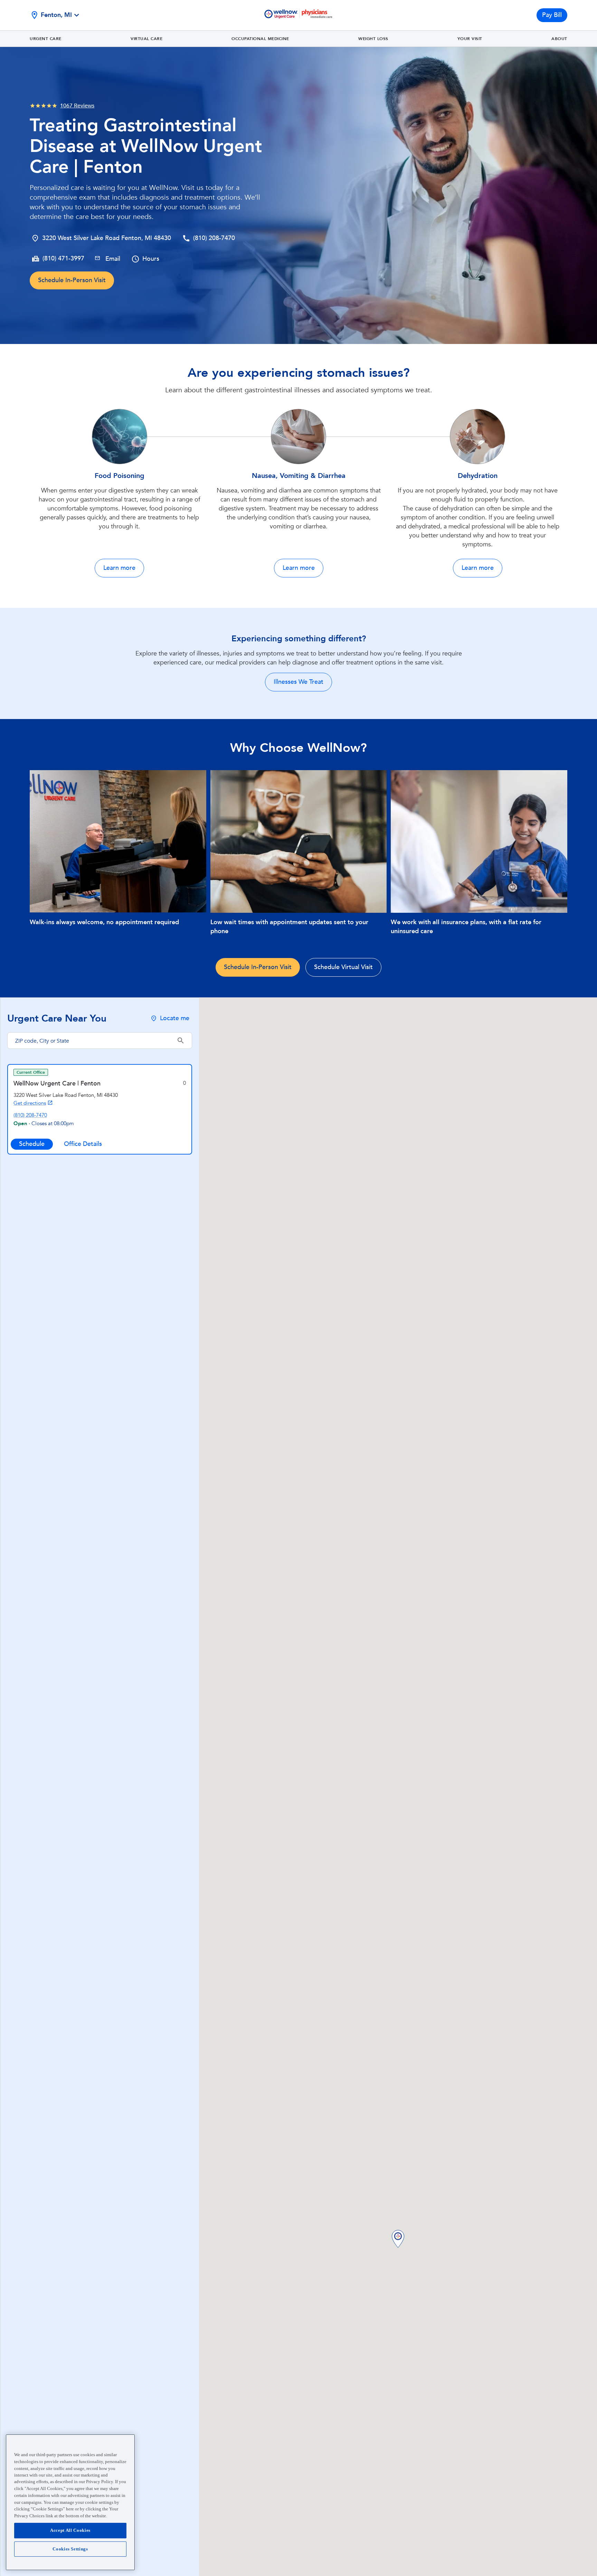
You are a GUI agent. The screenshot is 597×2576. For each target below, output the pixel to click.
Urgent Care (46, 39)
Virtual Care (146, 39)
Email (113, 259)
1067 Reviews (77, 106)
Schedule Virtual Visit (343, 967)
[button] (398, 2239)
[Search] (181, 1041)
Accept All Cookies (70, 2530)
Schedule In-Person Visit (72, 280)
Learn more (119, 568)
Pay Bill (552, 15)
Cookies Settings (70, 2549)
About (559, 39)
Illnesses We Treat (298, 682)
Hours (151, 259)
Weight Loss (373, 39)
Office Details (83, 1144)
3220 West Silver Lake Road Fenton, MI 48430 (107, 238)
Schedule (32, 1144)
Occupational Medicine (260, 39)
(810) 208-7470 (214, 238)
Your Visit (470, 39)
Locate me (175, 1018)
